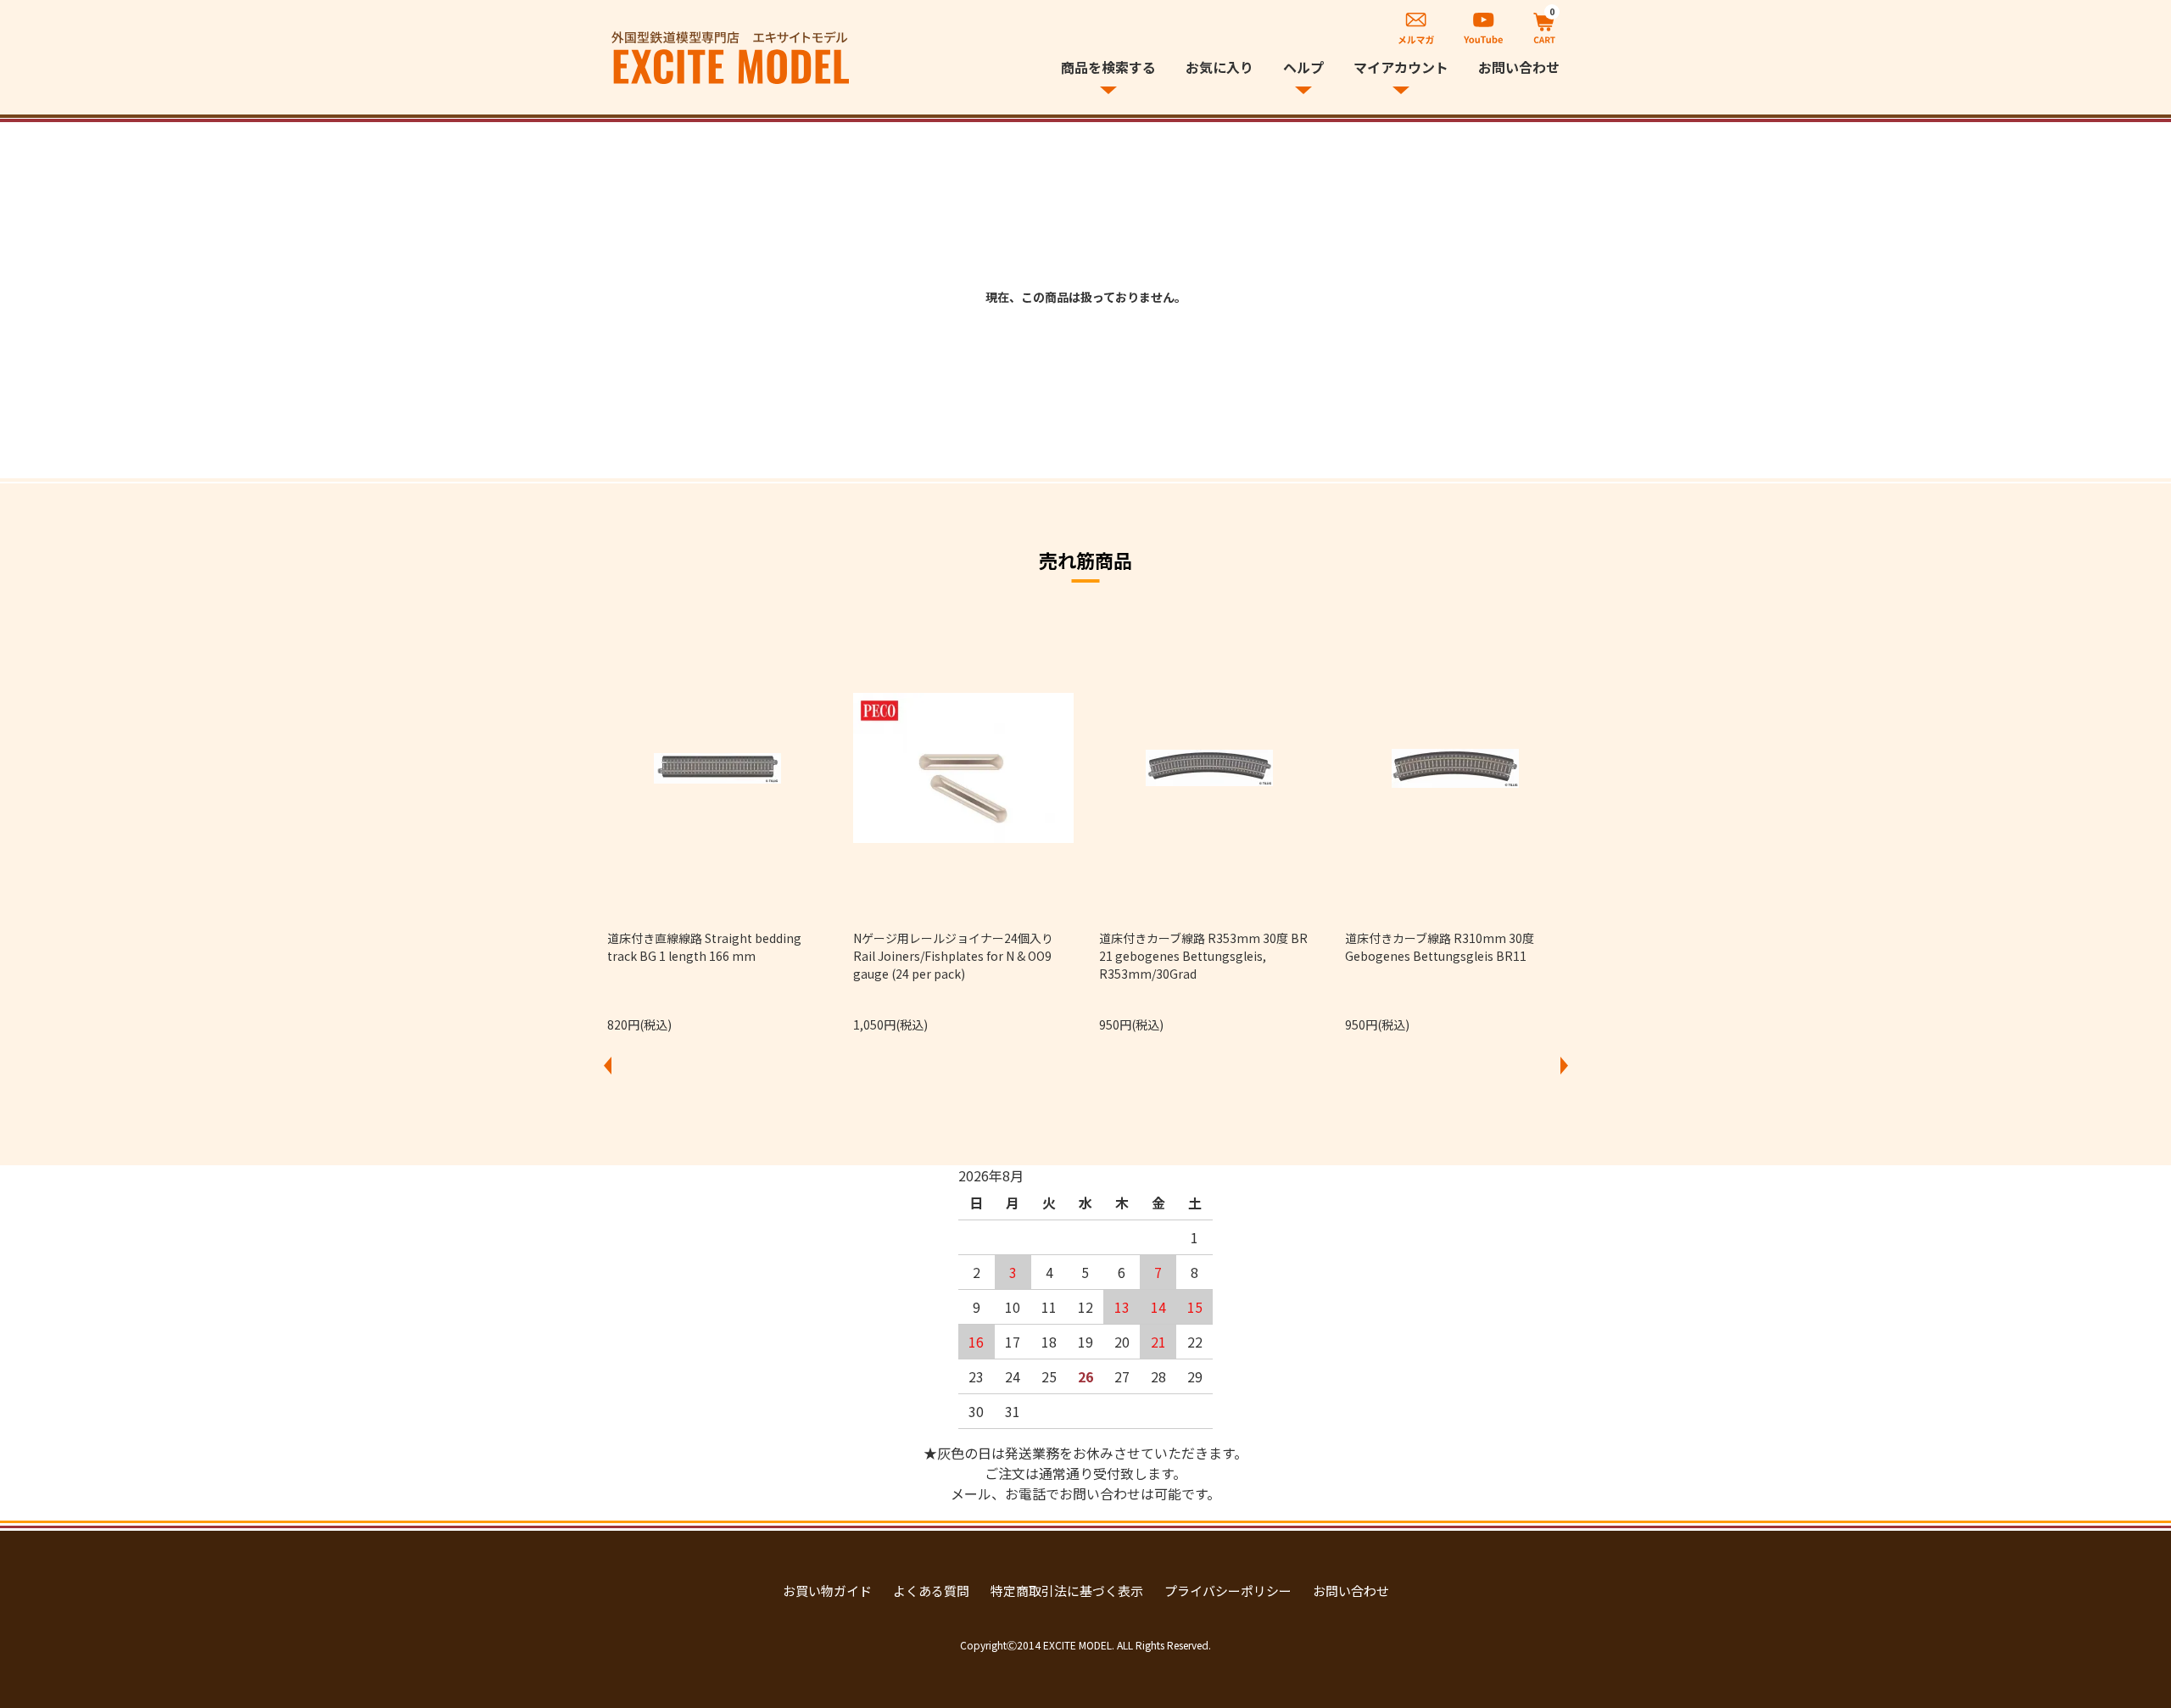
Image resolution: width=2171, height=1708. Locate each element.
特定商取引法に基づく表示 (1067, 1591)
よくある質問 (931, 1591)
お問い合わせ (1519, 67)
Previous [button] (607, 1065)
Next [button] (1564, 1065)
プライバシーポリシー (1228, 1591)
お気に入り (1219, 67)
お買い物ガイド (827, 1591)
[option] (717, 826)
